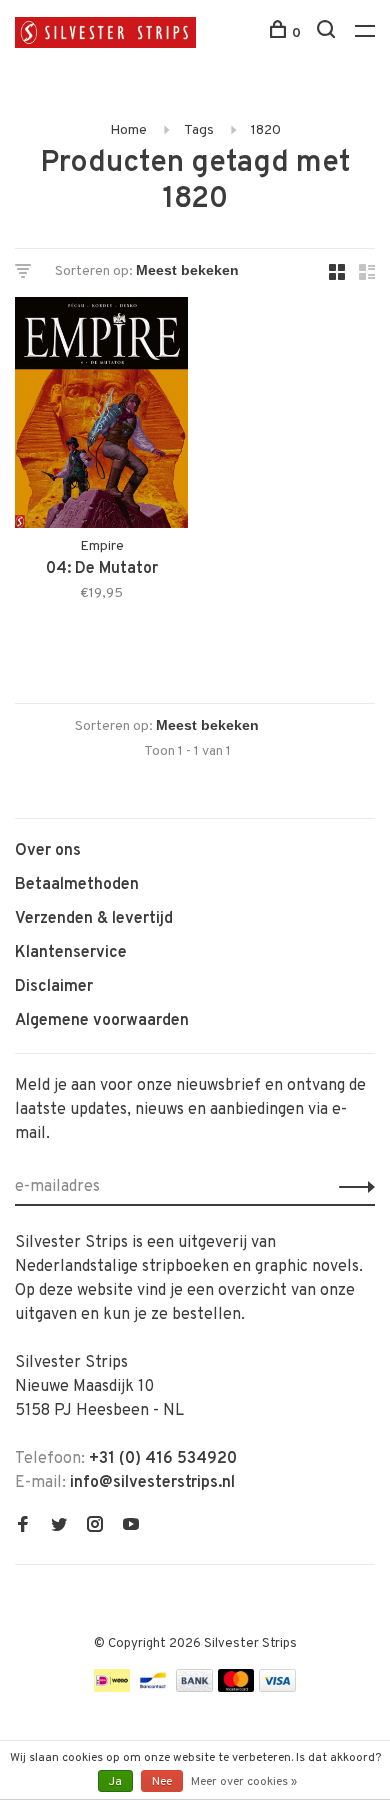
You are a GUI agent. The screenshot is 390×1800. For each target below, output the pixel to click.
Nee (162, 1782)
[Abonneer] (351, 1187)
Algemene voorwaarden (102, 1021)
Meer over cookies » (244, 1782)
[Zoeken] (328, 33)
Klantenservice (71, 953)
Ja (115, 1782)
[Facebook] (23, 1527)
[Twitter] (59, 1527)
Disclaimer (54, 987)
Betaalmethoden (77, 885)
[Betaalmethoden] (112, 1688)
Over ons (48, 851)
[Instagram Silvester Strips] (95, 1527)
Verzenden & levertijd (94, 919)
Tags (199, 130)
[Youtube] (131, 1527)
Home (128, 130)
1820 (266, 130)
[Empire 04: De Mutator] (101, 416)
